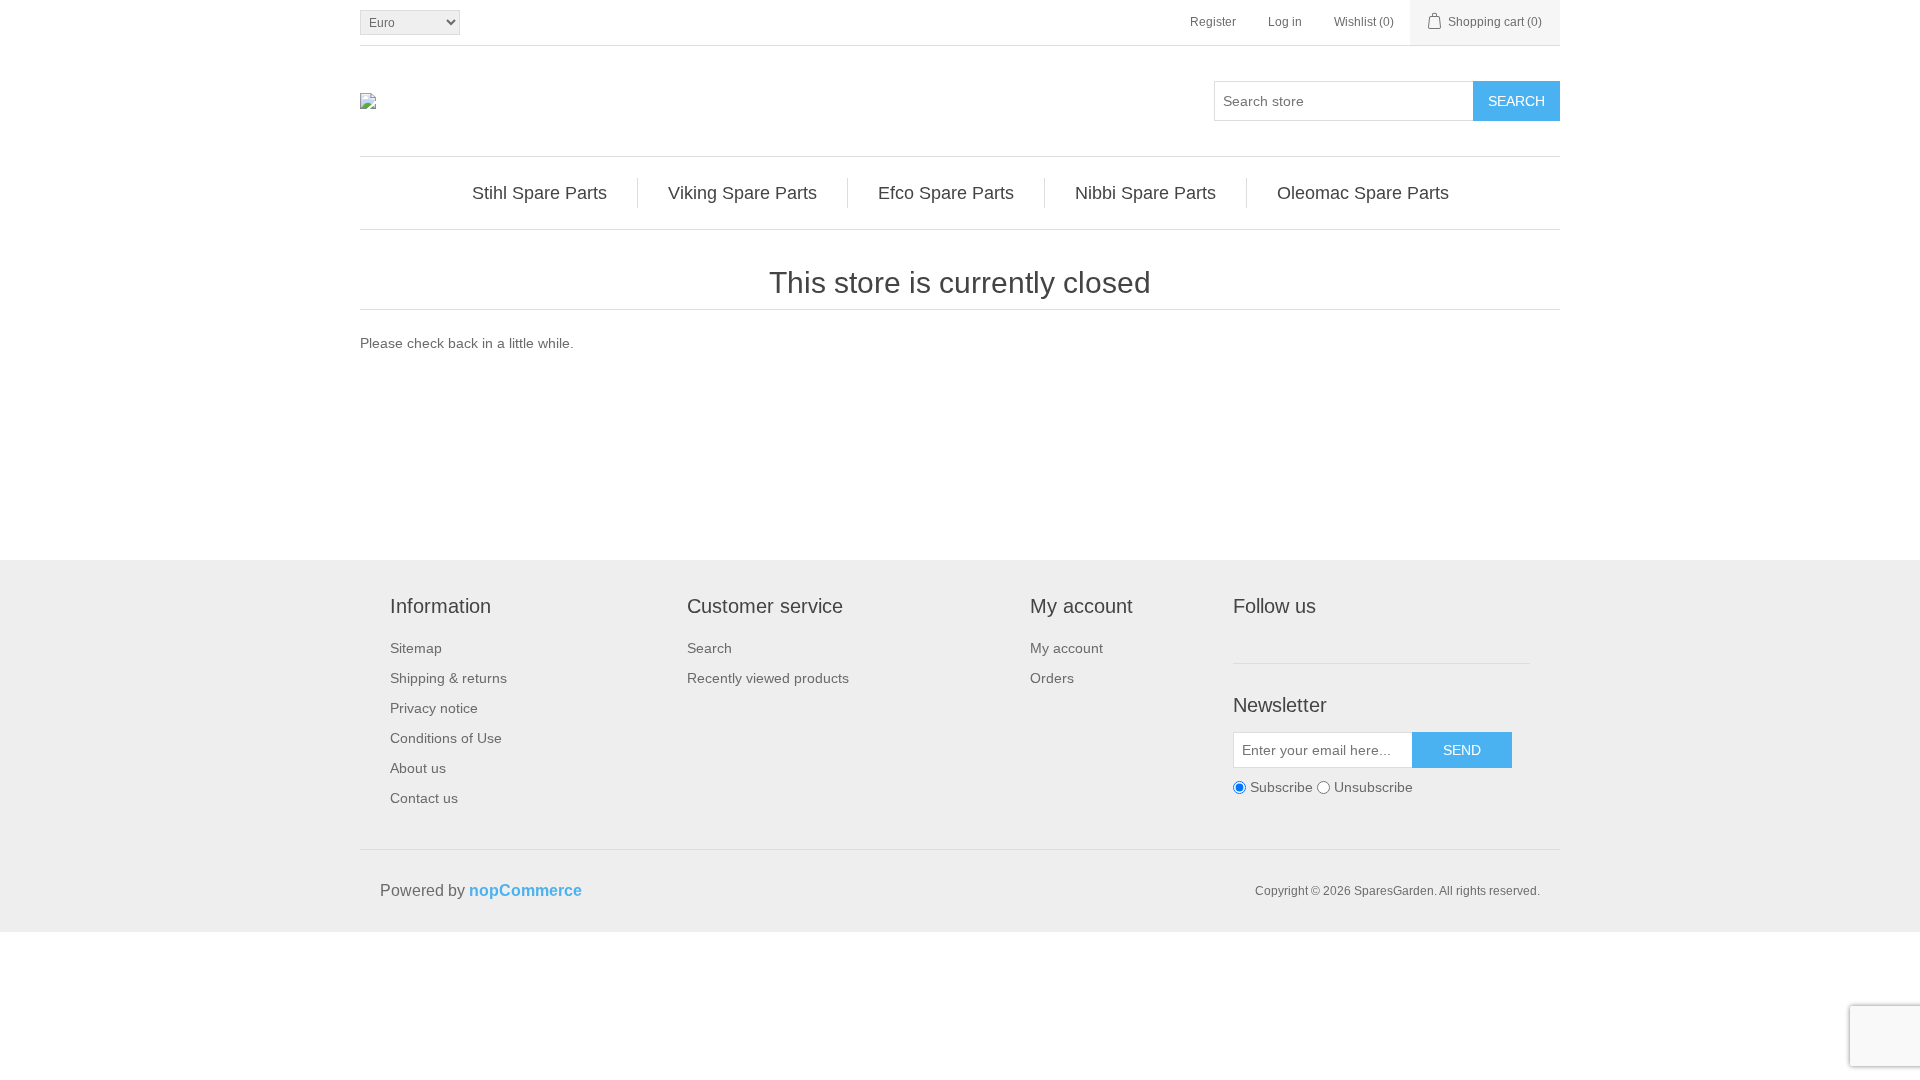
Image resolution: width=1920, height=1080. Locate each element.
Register (1213, 22)
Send (1462, 750)
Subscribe (1281, 787)
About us (418, 768)
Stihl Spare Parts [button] (539, 193)
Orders (1052, 678)
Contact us (424, 798)
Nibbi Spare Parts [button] (1145, 193)
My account (1066, 648)
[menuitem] (540, 193)
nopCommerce (525, 890)
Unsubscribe (1373, 787)
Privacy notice (434, 708)
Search (1516, 101)
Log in (1285, 22)
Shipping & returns (448, 678)
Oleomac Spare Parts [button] (1363, 193)
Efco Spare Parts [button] (946, 193)
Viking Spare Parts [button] (742, 193)
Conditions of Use (446, 738)
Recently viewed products (768, 678)
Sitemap (416, 648)
